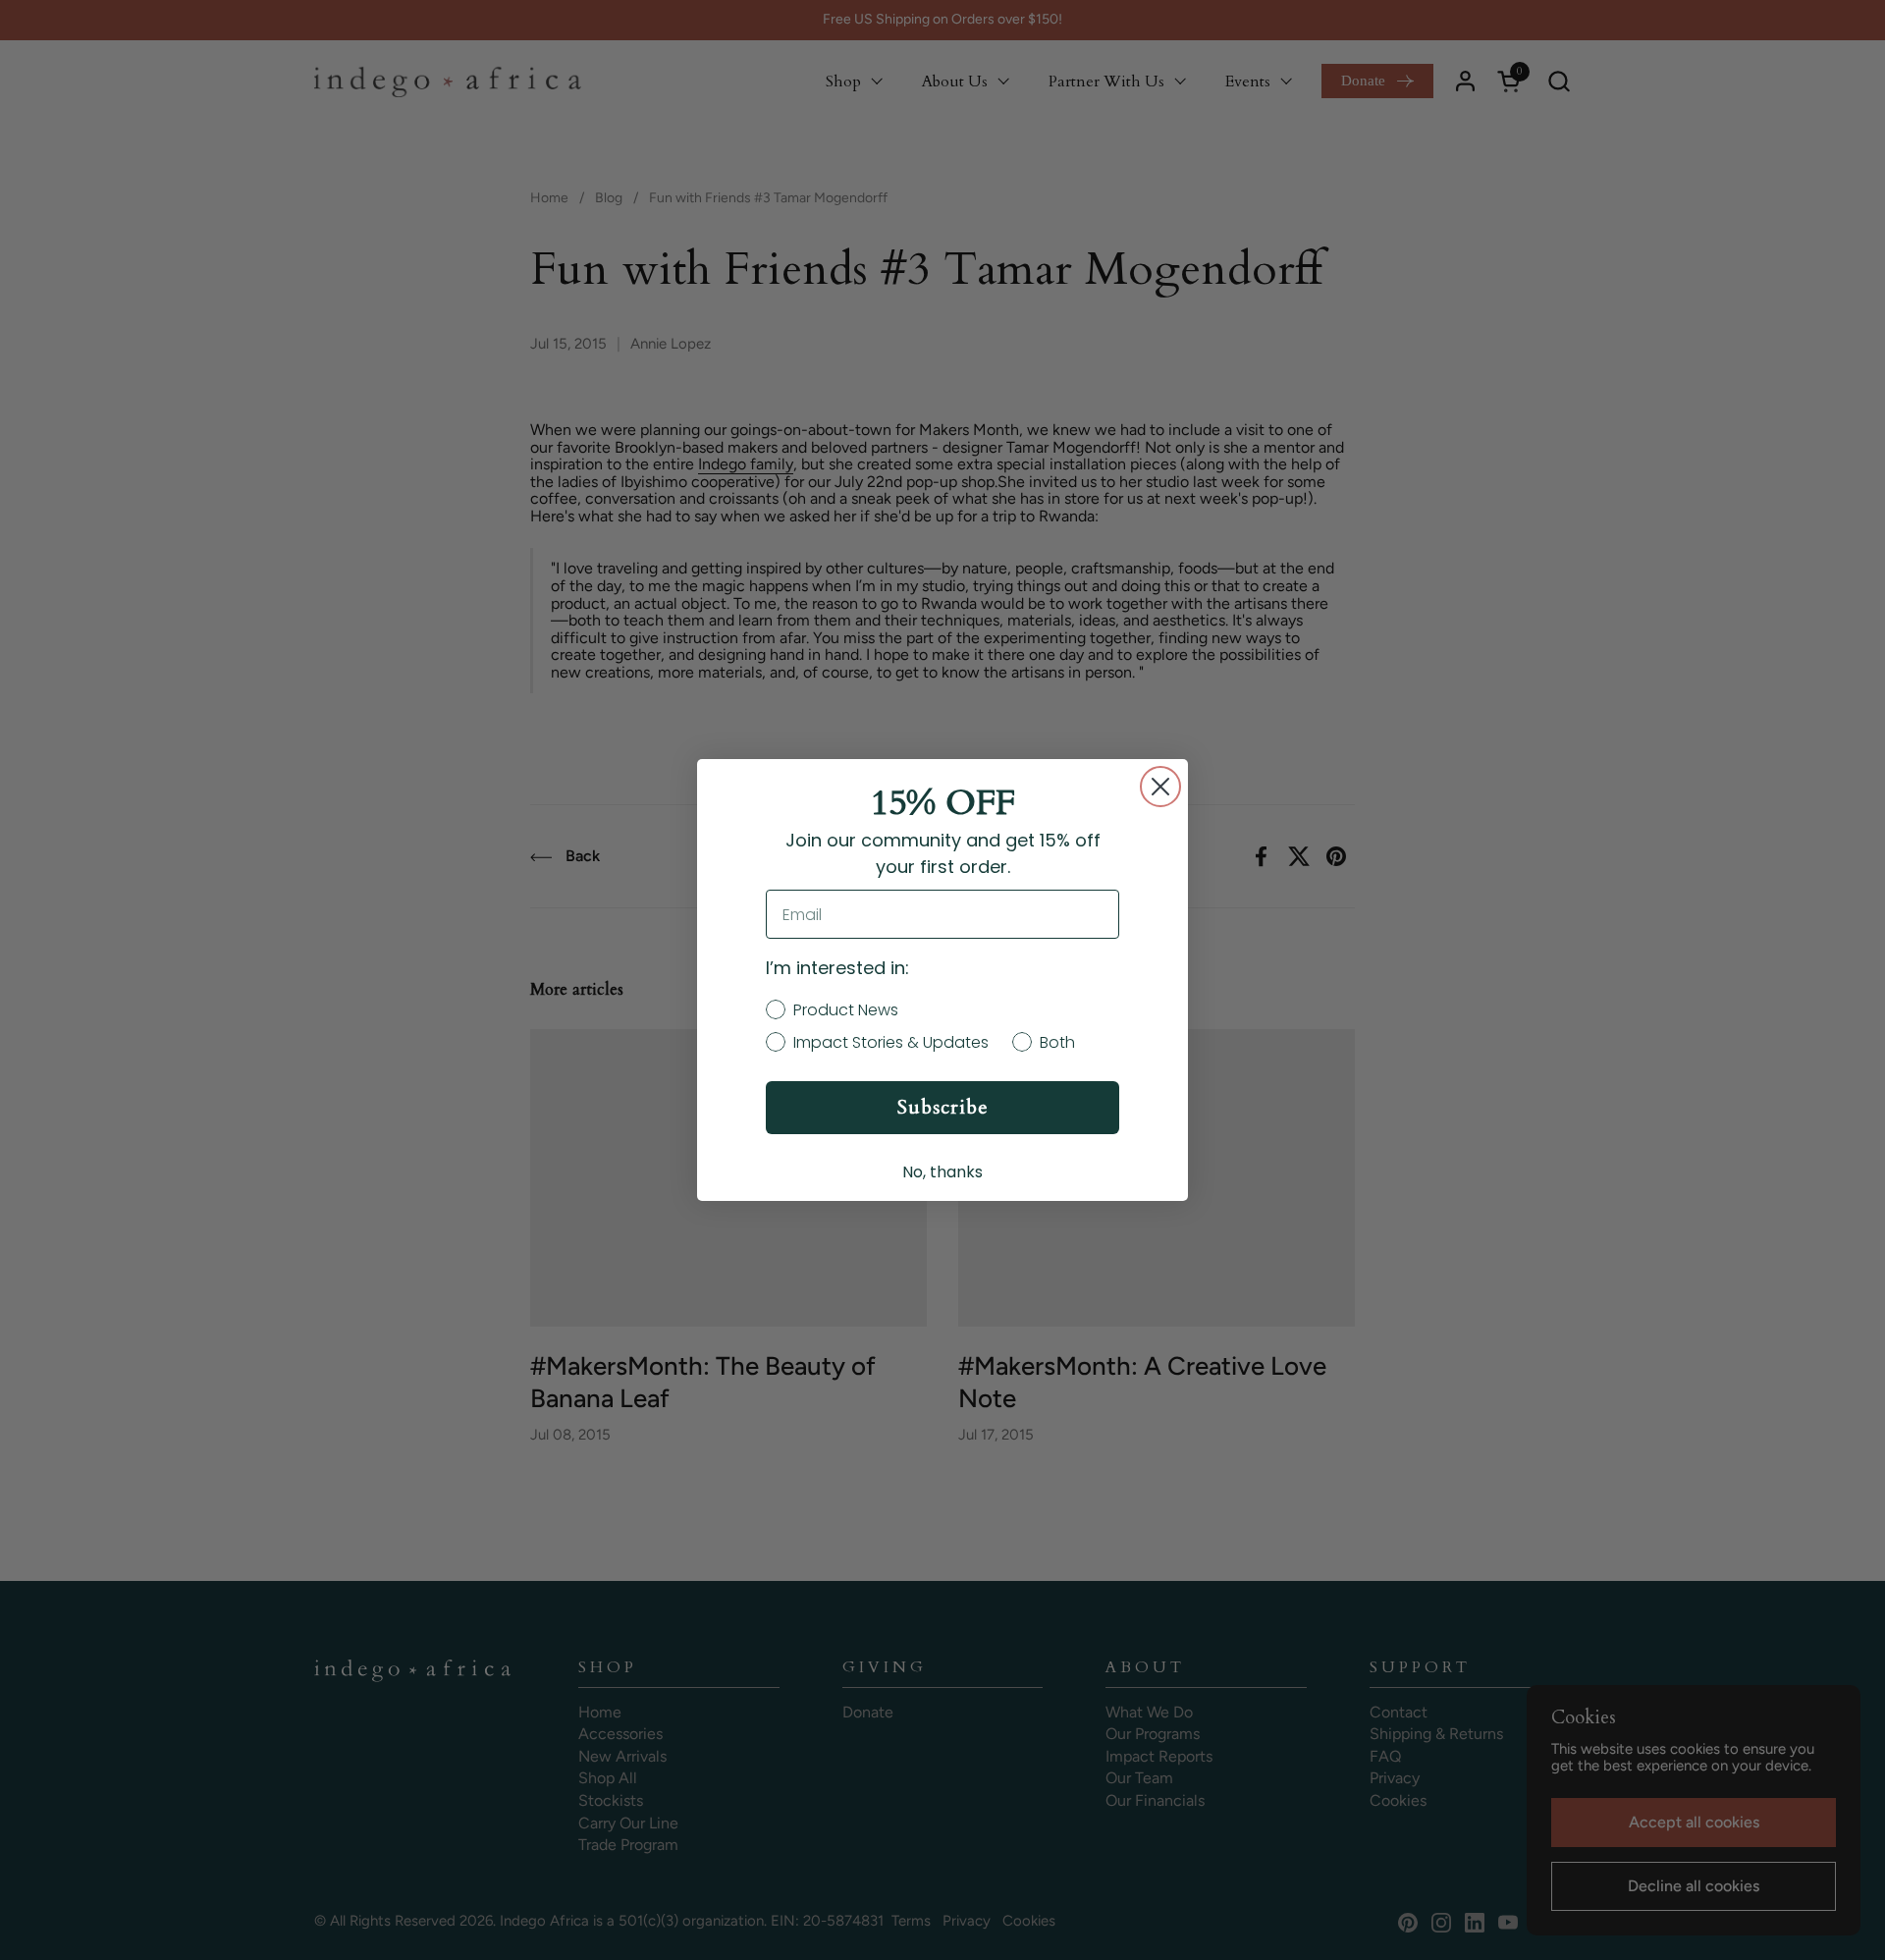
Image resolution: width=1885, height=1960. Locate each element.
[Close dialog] (1160, 787)
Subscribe (943, 1107)
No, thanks (942, 1172)
